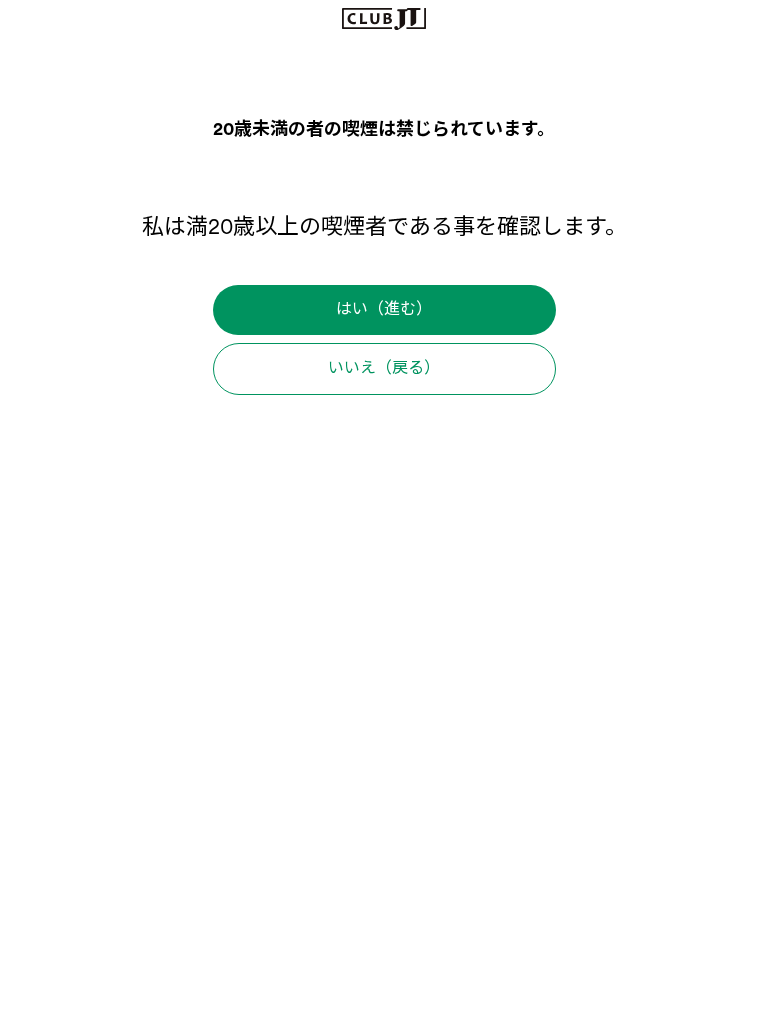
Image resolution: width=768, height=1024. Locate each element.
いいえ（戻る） (384, 369)
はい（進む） (384, 310)
